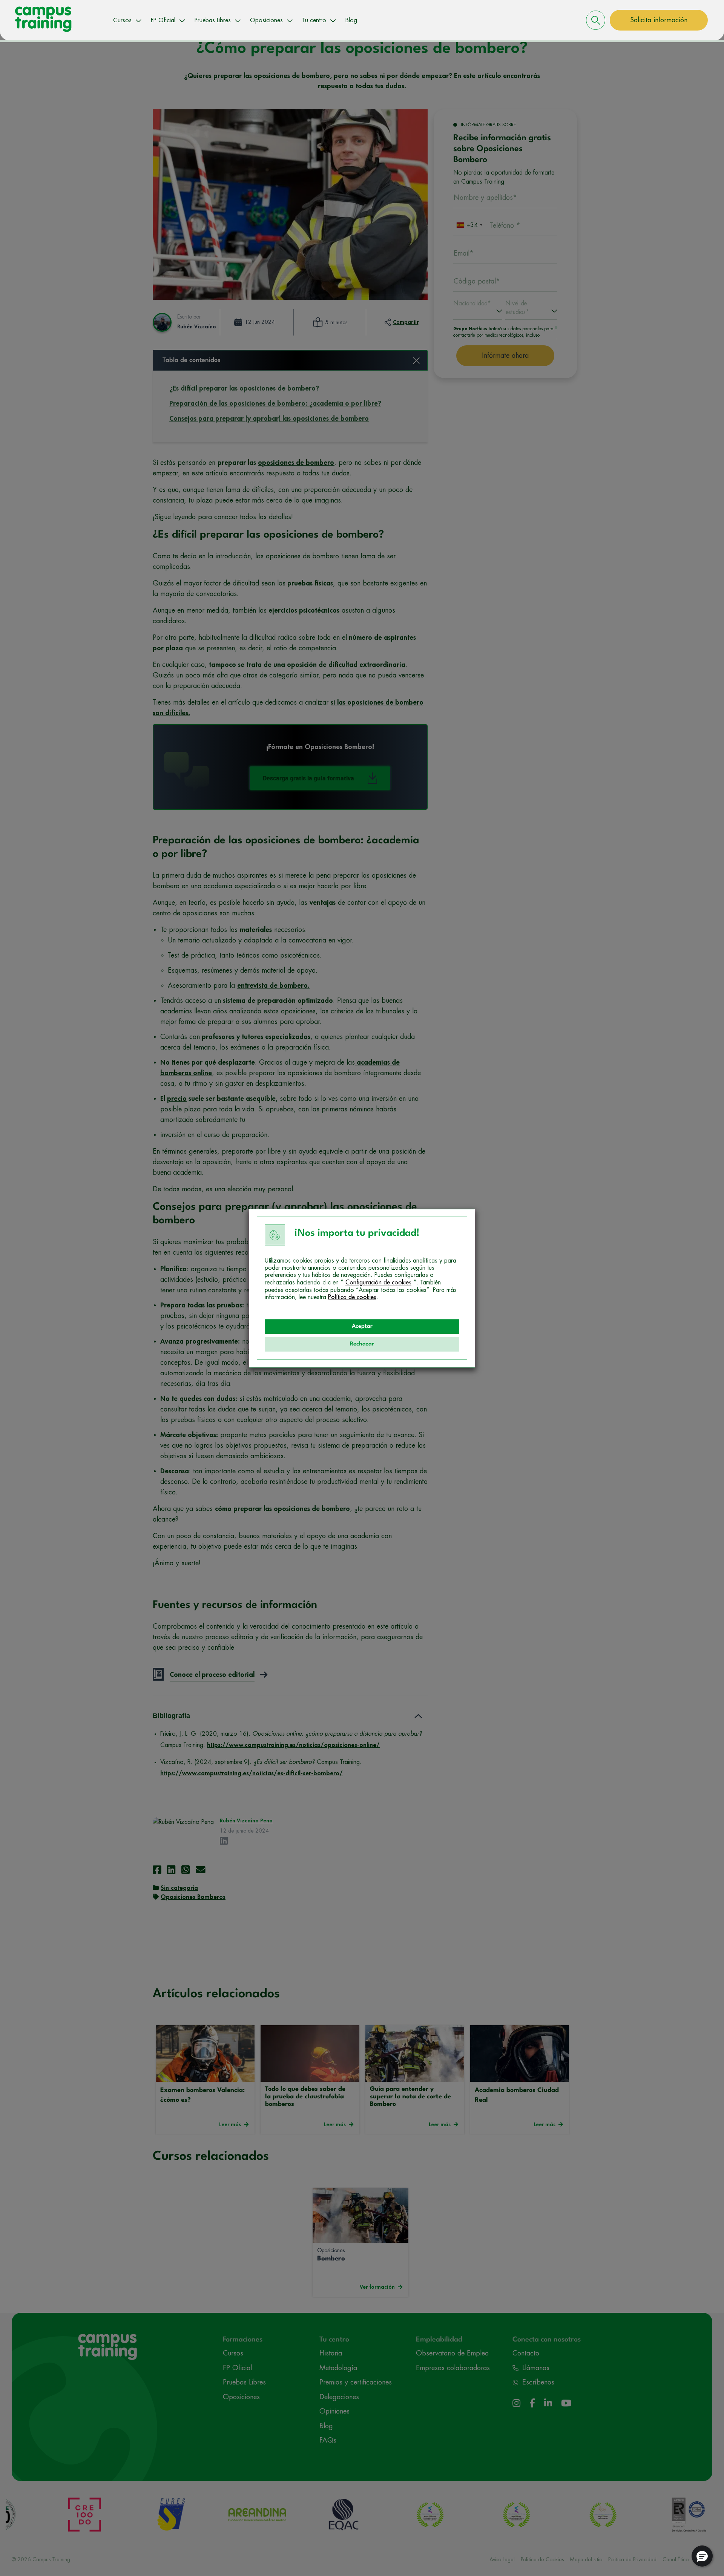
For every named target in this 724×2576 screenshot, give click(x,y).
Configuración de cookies (378, 1283)
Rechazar (362, 1344)
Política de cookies (352, 1297)
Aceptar (362, 1326)
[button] (702, 2556)
